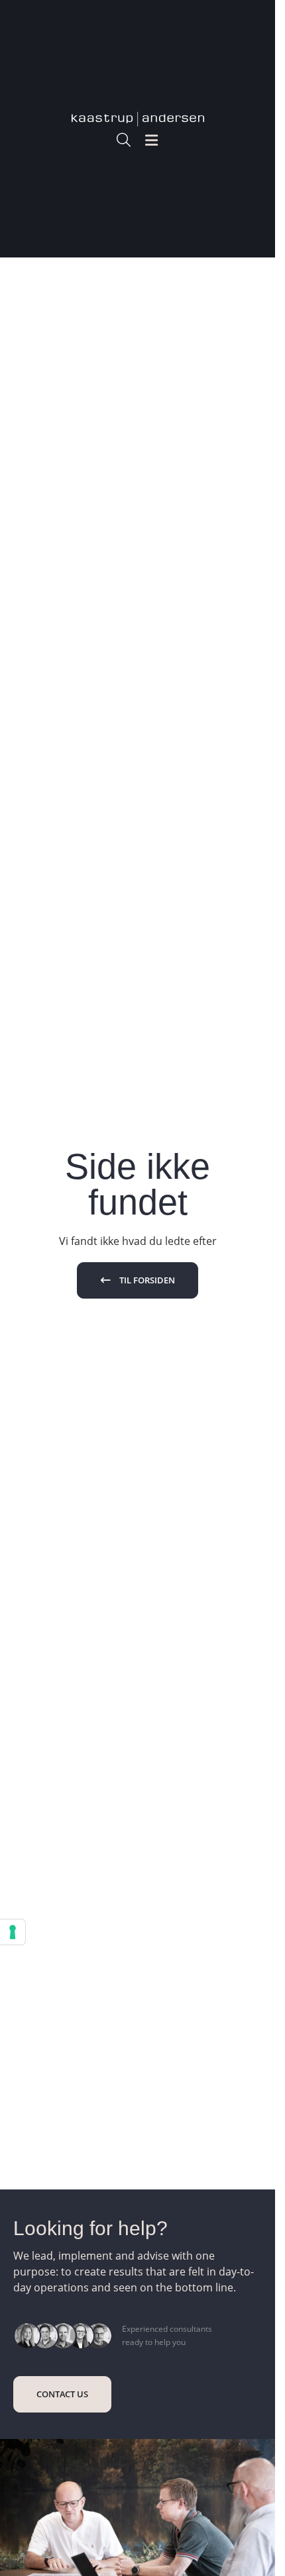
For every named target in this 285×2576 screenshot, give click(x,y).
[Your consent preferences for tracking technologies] (13, 1932)
